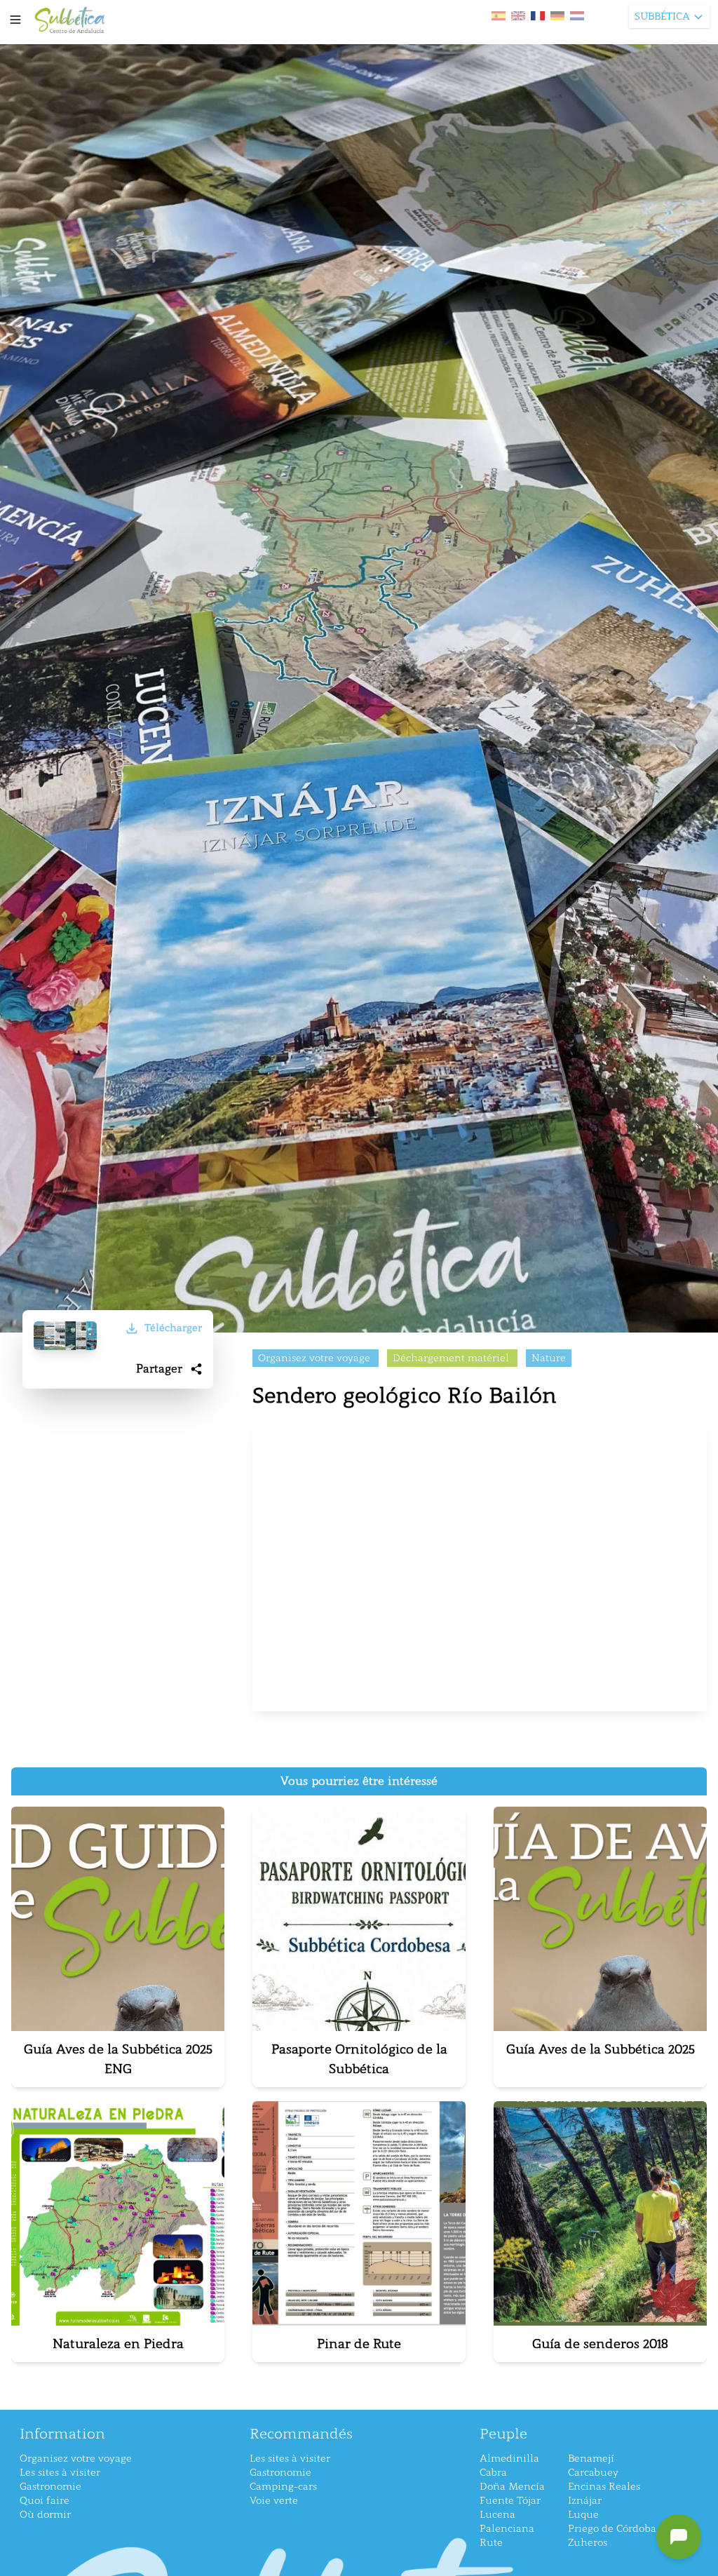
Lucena (497, 2515)
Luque (583, 2515)
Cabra (493, 2473)
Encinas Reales (604, 2487)
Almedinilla (509, 2459)
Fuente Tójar (510, 2501)
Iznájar (585, 2501)
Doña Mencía (512, 2487)
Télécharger (173, 1328)
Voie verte (274, 2501)
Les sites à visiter (60, 2473)
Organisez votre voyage (76, 2459)
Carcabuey (593, 2473)
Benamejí (591, 2459)
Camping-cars (283, 2487)
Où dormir (45, 2515)
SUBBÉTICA (662, 16)
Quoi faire (45, 2501)
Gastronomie (50, 2487)
